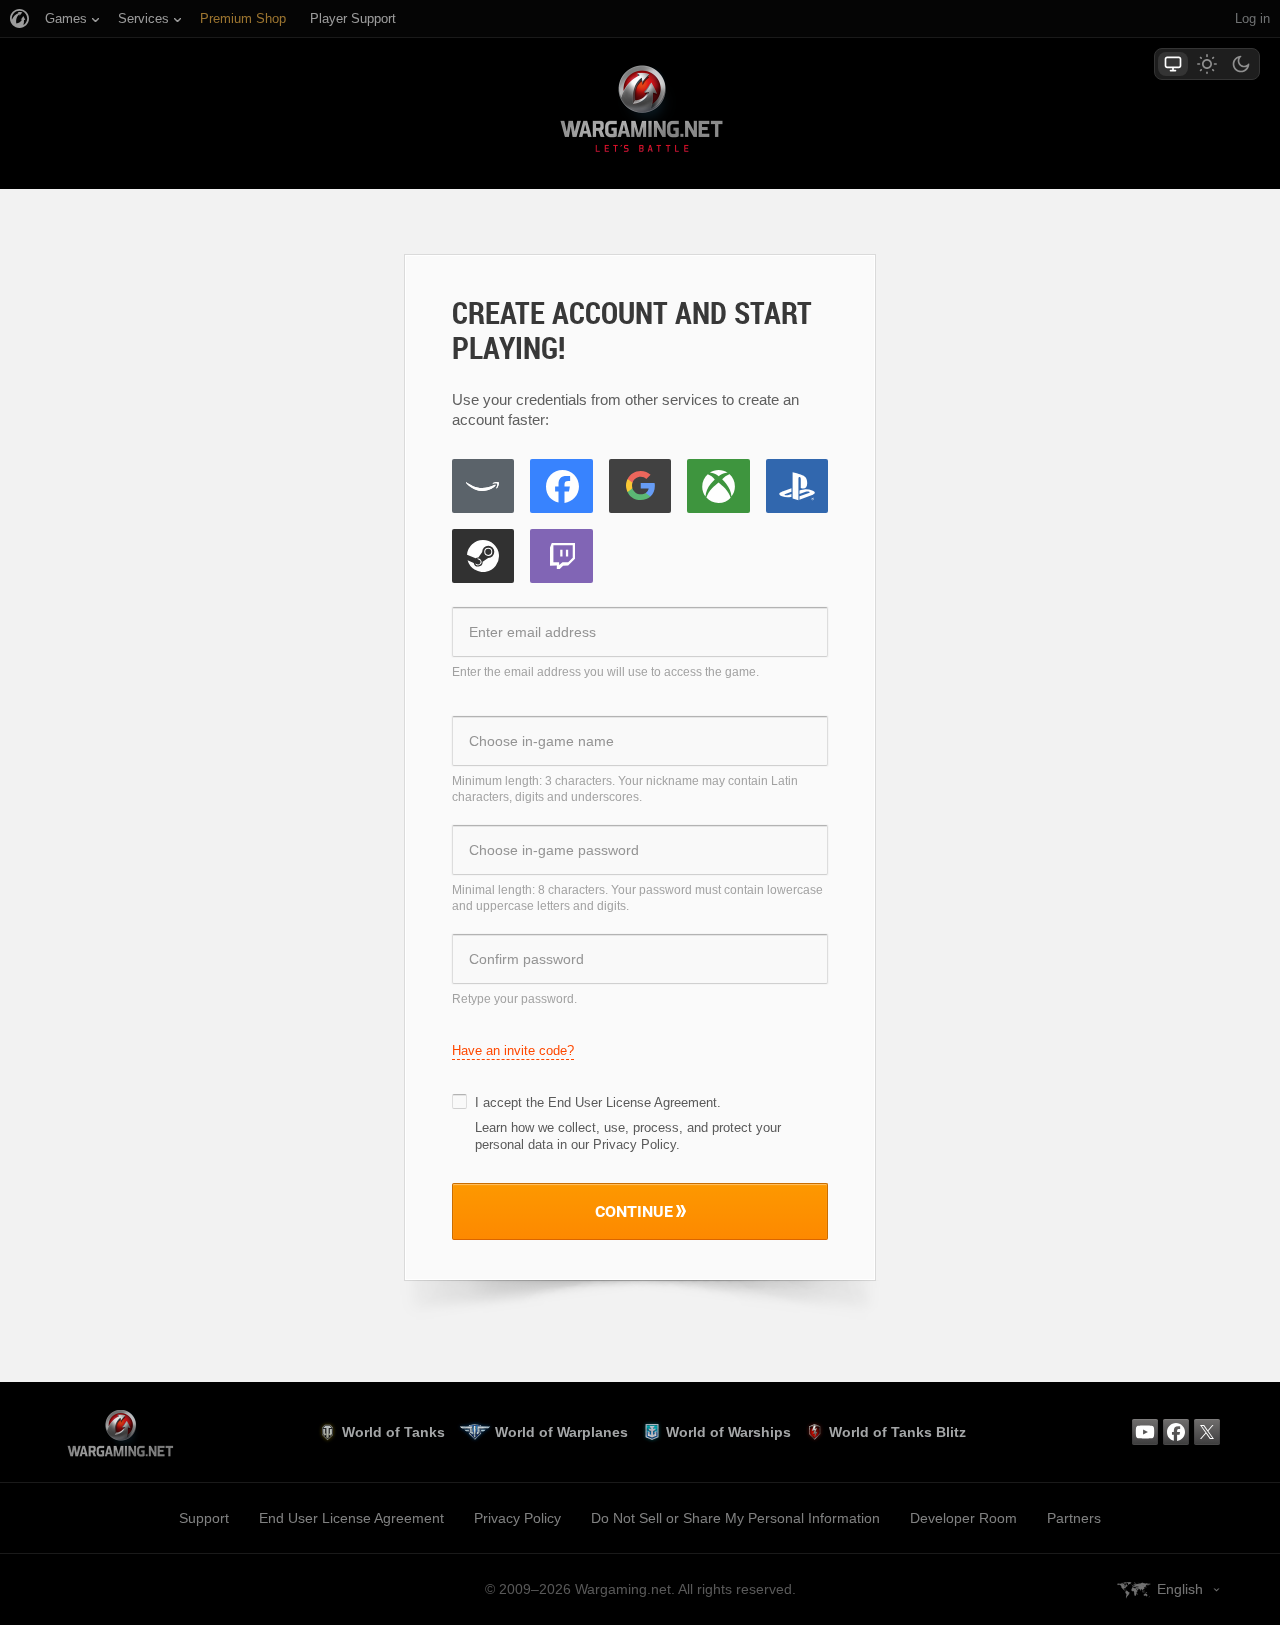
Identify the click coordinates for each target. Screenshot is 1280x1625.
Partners (1074, 1518)
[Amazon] (483, 486)
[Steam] (483, 556)
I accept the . (598, 1102)
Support (204, 1518)
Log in (1252, 18)
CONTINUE (634, 1211)
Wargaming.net (640, 112)
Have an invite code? (513, 1050)
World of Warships (728, 1432)
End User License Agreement (632, 1102)
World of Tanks (393, 1432)
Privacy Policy (517, 1518)
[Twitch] (561, 556)
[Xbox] (718, 486)
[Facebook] (561, 486)
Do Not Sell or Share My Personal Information (735, 1518)
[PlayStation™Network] (797, 486)
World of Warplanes (561, 1432)
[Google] (640, 486)
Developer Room (963, 1518)
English (1180, 1589)
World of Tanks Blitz (897, 1432)
